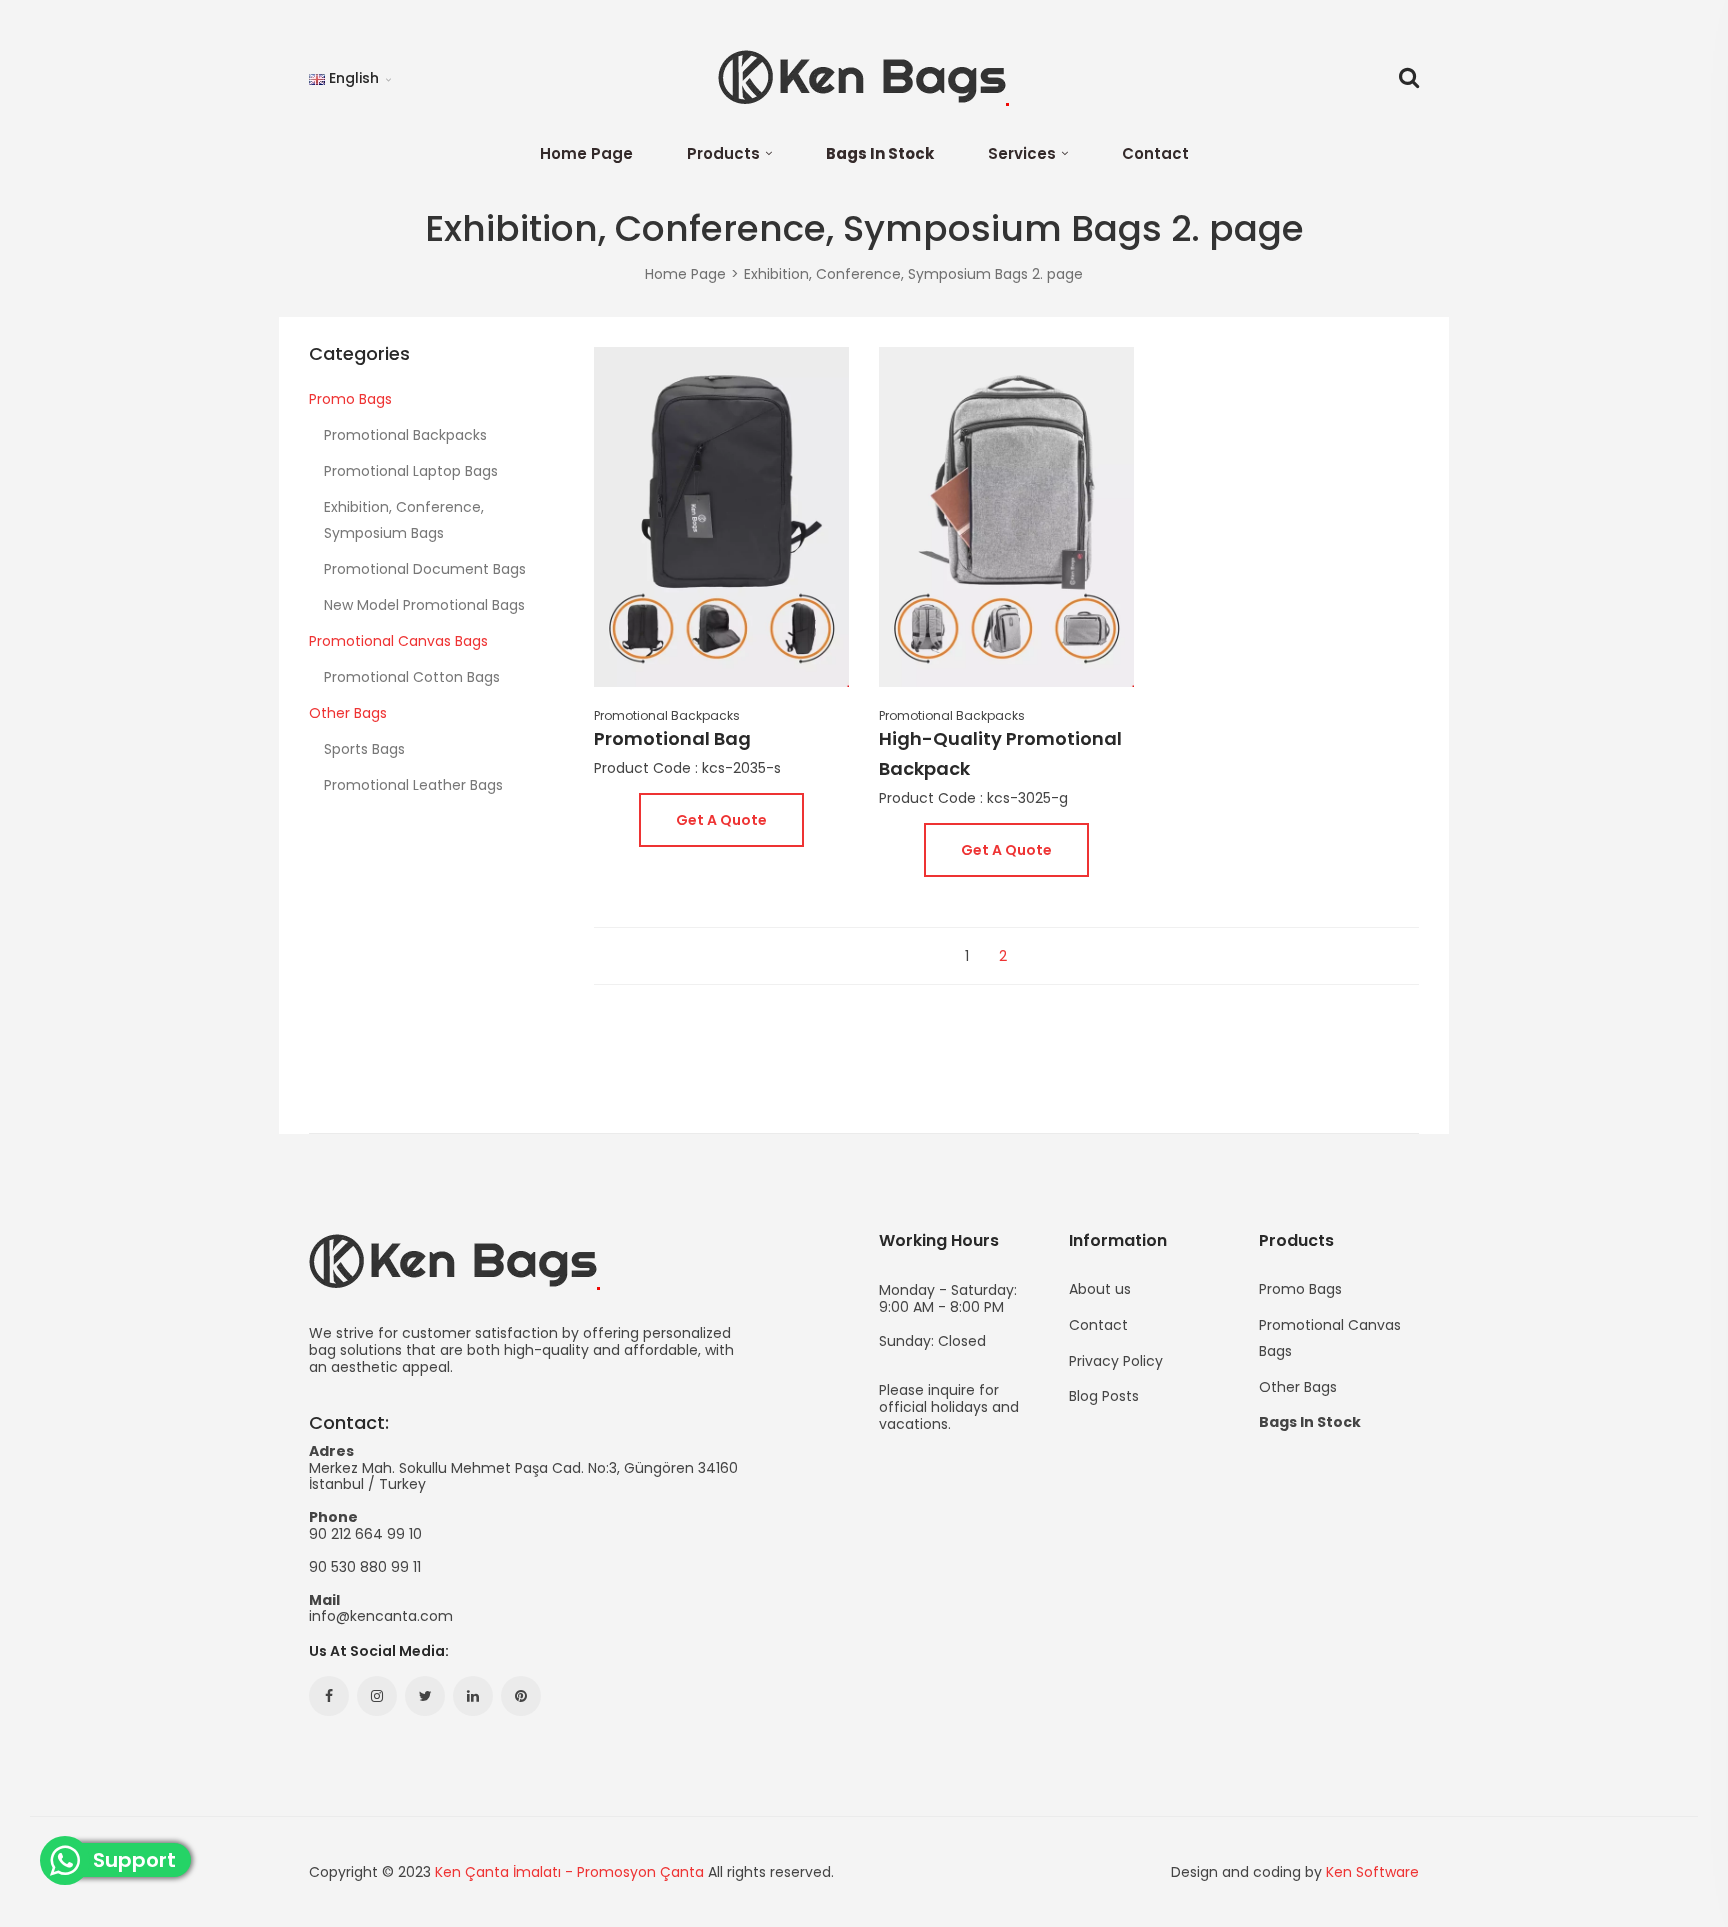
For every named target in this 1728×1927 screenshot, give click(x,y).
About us (1100, 1289)
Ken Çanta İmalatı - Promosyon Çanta (569, 1872)
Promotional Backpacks (405, 435)
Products (723, 153)
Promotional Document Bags (425, 569)
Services (1022, 153)
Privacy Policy (1116, 1361)
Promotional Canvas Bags (398, 641)
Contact (1155, 153)
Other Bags (348, 713)
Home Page (586, 153)
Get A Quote (721, 820)
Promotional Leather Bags (413, 785)
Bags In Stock (880, 153)
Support (141, 1861)
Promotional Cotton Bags (412, 677)
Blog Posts (1104, 1394)
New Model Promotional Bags (424, 605)
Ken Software (1372, 1872)
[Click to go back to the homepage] (863, 78)
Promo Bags (350, 399)
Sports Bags (364, 749)
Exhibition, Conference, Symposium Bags (404, 520)
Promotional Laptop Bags (411, 471)
